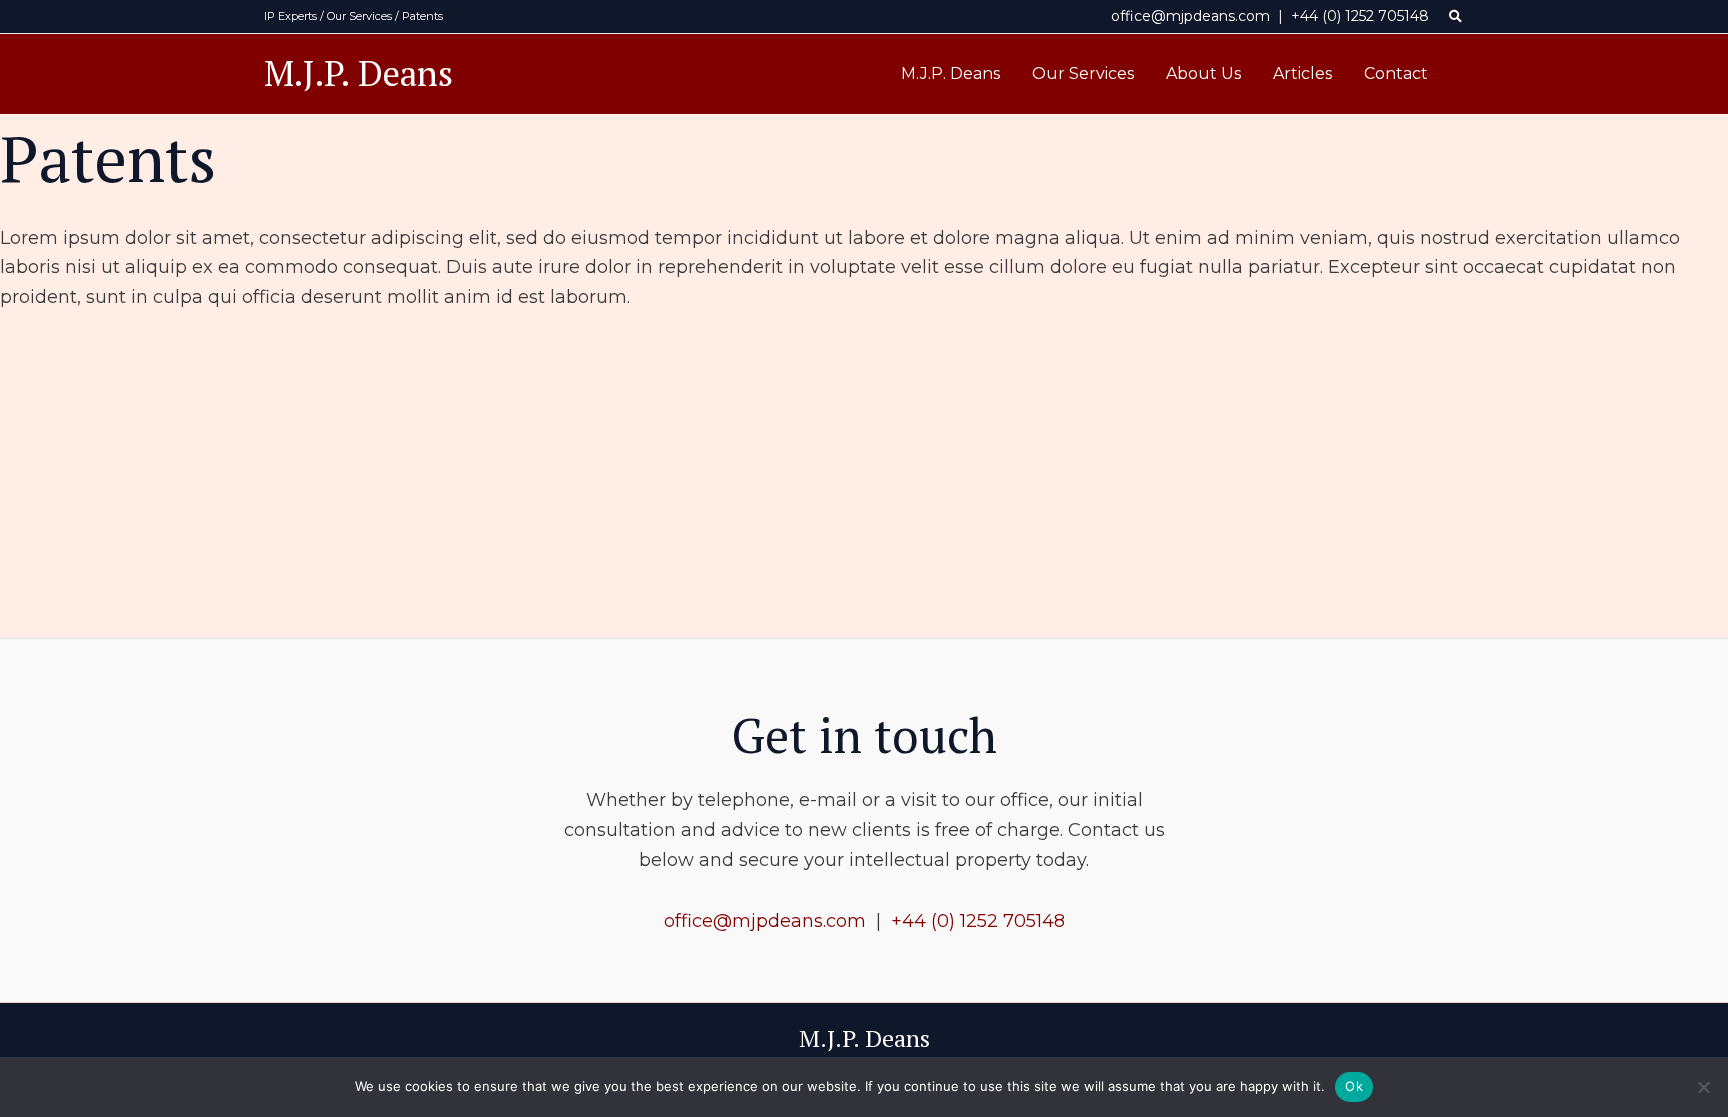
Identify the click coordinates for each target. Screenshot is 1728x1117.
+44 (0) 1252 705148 (1360, 16)
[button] (1456, 16)
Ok (1354, 1086)
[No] (1703, 1087)
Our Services (359, 16)
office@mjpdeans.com (1190, 16)
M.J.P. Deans (358, 73)
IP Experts (290, 16)
